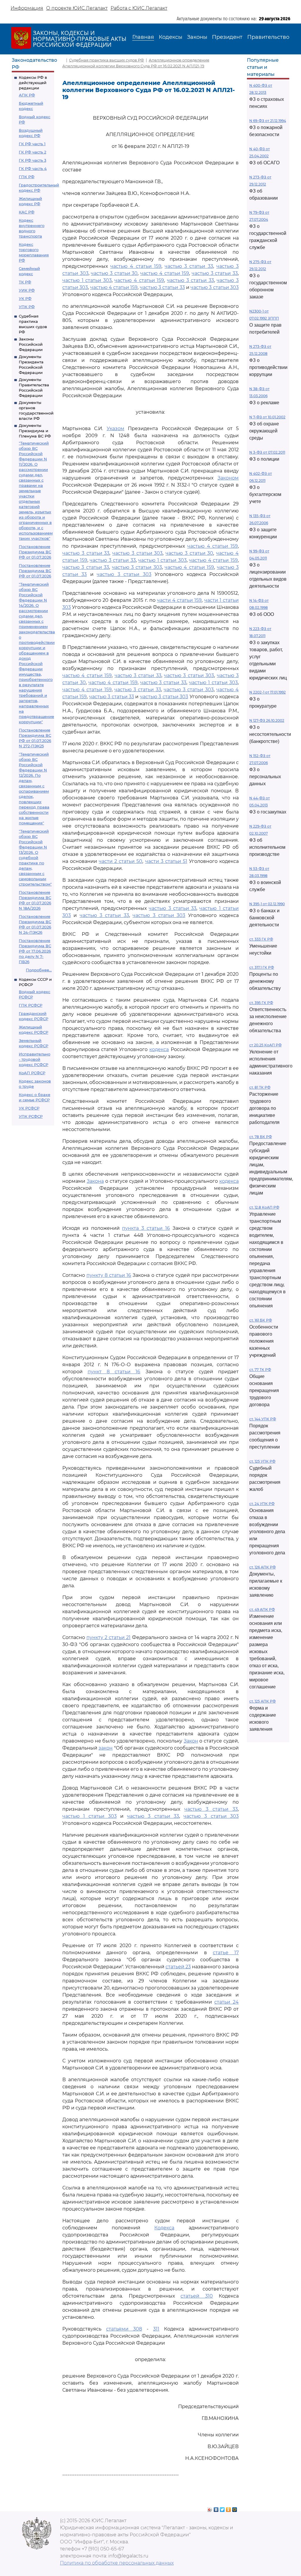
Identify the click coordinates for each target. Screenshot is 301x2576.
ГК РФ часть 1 (32, 144)
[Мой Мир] (235, 2508)
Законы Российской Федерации (31, 344)
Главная (143, 37)
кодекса (159, 1049)
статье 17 (226, 1953)
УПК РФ (27, 307)
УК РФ (25, 298)
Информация (27, 8)
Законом (228, 478)
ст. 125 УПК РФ (262, 1461)
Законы (197, 37)
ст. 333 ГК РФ (261, 939)
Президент (227, 37)
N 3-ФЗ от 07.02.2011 (267, 452)
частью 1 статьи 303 (87, 280)
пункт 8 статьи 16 (114, 1372)
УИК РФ (27, 290)
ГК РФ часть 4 (33, 168)
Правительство (268, 37)
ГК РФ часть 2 (32, 152)
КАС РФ (27, 212)
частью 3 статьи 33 (189, 266)
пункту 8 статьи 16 (109, 1275)
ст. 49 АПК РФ (262, 1609)
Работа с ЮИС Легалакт (139, 8)
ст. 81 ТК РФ (260, 1087)
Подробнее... (39, 970)
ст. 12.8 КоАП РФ (264, 1207)
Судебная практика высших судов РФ (107, 60)
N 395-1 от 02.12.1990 (267, 904)
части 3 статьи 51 (166, 861)
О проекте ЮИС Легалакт (77, 8)
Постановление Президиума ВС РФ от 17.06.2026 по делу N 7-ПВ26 (35, 951)
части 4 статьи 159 (179, 600)
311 (156, 2329)
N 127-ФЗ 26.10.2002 (267, 720)
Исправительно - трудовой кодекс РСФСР (35, 1059)
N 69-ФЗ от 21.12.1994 (268, 121)
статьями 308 (124, 2329)
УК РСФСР (29, 1108)
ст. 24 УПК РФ (262, 1504)
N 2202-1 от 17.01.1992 (267, 692)
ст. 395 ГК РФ (261, 1003)
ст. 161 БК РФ (261, 1320)
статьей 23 (178, 1967)
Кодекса (164, 2228)
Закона (95, 1181)
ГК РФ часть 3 (32, 160)
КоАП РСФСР (32, 1073)
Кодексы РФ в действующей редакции (33, 83)
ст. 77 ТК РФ (260, 1370)
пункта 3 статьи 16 (146, 1228)
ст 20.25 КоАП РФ (265, 1045)
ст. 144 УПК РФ (263, 1419)
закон (106, 1748)
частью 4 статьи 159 (136, 266)
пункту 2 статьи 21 (108, 1637)
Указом (116, 429)
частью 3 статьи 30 (114, 273)
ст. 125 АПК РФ (262, 1701)
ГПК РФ (27, 177)
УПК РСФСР (31, 1116)
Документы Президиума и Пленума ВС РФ (35, 431)
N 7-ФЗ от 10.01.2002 (267, 417)
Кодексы (170, 37)
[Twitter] (222, 2508)
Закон (191, 1741)
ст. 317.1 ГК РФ (262, 967)
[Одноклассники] (229, 2508)
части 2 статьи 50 (121, 861)
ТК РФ (25, 282)
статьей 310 (197, 2296)
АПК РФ (27, 95)
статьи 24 (226, 2002)
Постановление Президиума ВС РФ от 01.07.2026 (35, 552)
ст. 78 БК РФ (261, 1137)
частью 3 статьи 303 (215, 287)
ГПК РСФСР (31, 1005)
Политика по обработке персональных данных (117, 2563)
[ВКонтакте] (216, 2508)
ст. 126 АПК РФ (262, 1567)
